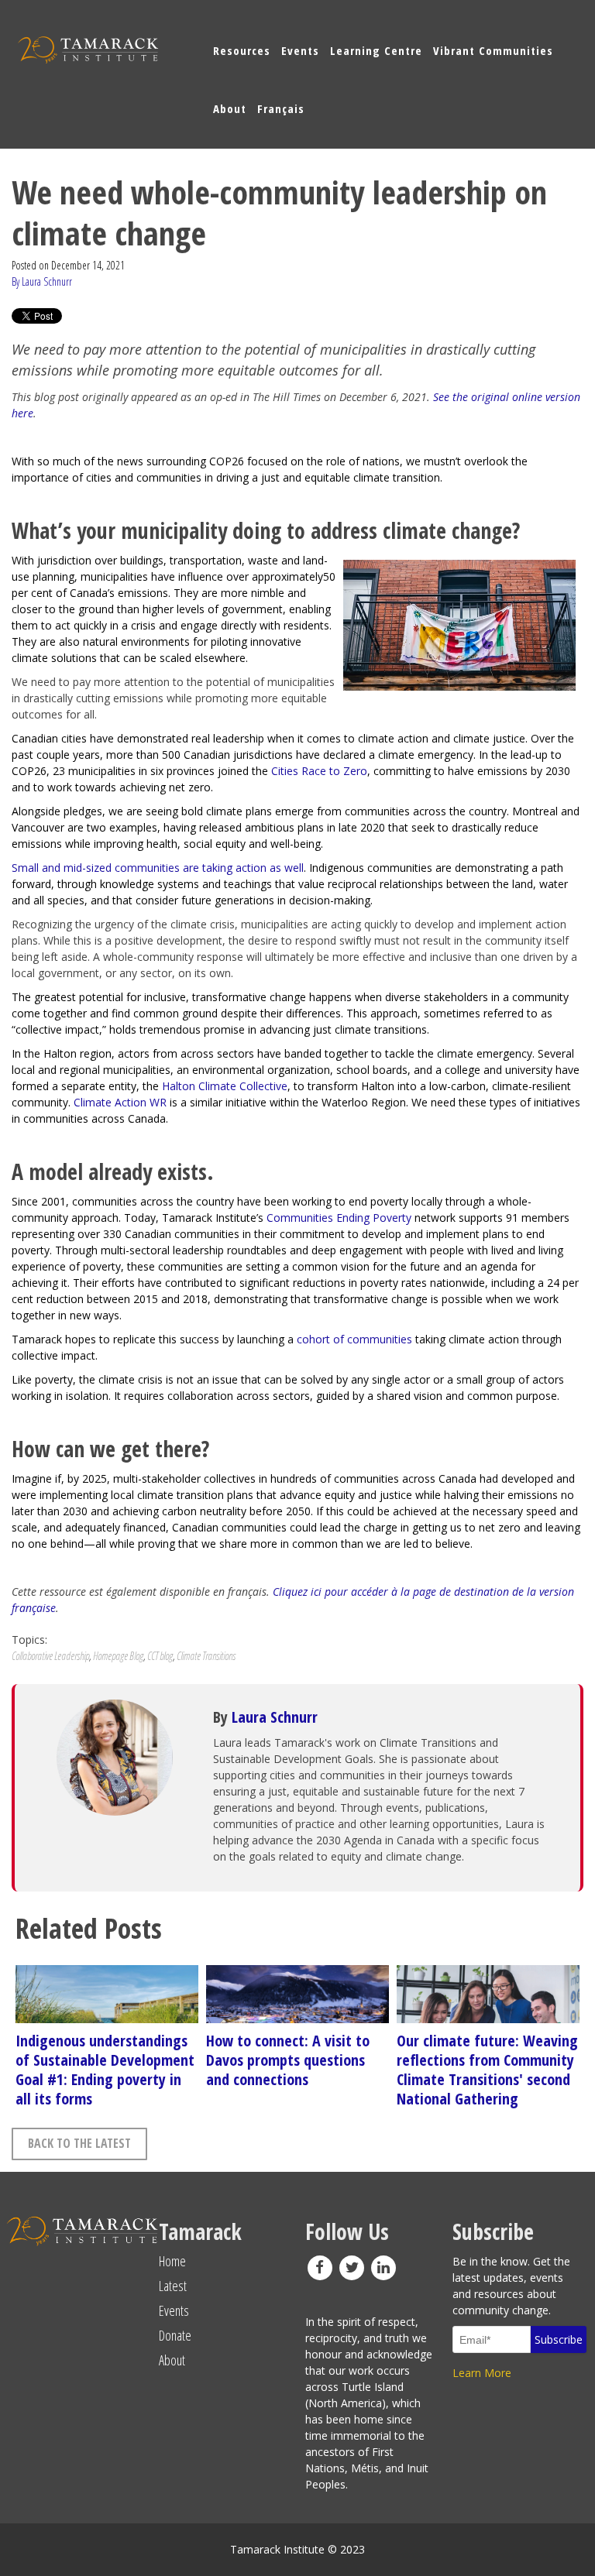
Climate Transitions (206, 1656)
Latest (173, 2286)
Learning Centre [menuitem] (376, 50)
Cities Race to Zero (319, 771)
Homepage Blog (118, 1656)
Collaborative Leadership (50, 1656)
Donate (175, 2335)
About (172, 2360)
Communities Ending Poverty (339, 1218)
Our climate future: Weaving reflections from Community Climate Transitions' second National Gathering (487, 2070)
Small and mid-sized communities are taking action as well (158, 868)
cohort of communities (354, 1339)
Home (172, 2261)
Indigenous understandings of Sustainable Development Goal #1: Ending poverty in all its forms (105, 2070)
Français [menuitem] (281, 108)
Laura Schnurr (275, 1717)
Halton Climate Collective (225, 1086)
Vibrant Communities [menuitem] (493, 50)
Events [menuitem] (300, 50)
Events (174, 2310)
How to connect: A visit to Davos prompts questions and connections (288, 2060)
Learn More (482, 2373)
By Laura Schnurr (42, 281)
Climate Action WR (120, 1102)
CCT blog (160, 1656)
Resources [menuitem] (242, 50)
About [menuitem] (230, 108)
